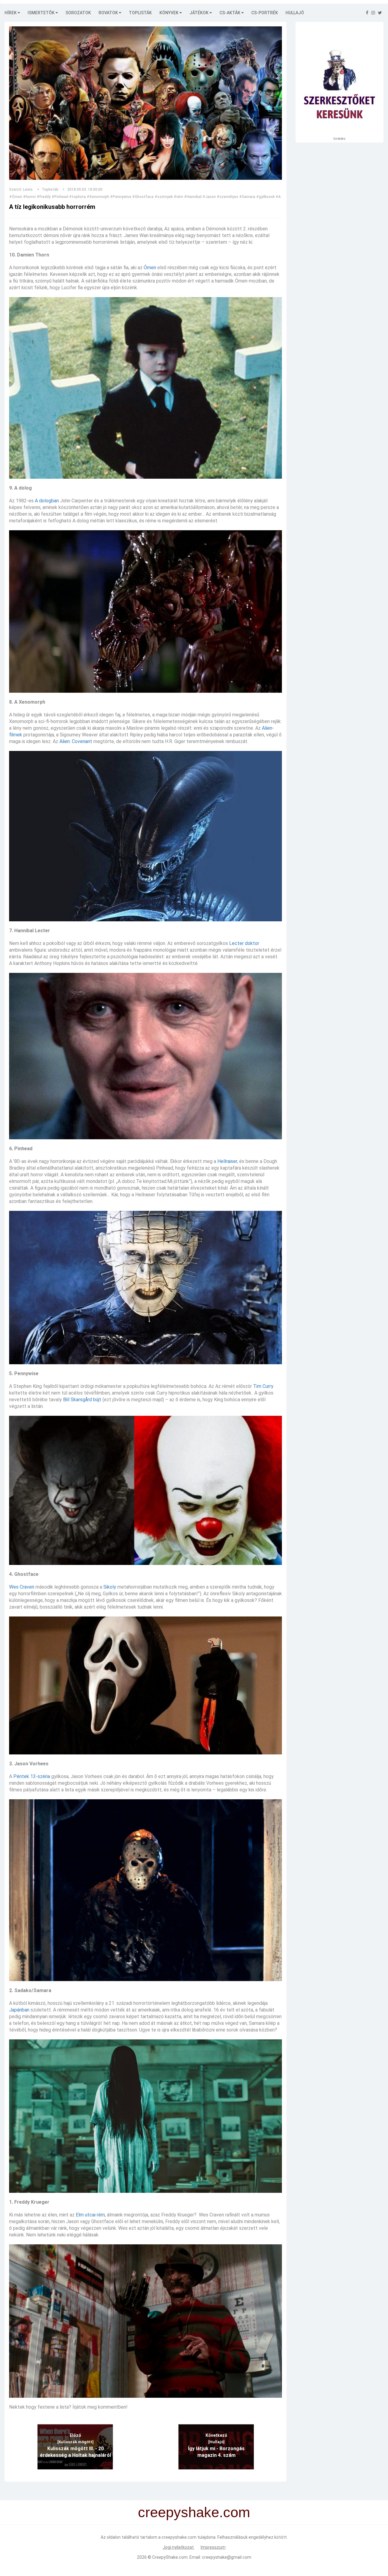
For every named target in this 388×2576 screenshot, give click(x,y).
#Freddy (44, 197)
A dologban (47, 501)
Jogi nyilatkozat (179, 2547)
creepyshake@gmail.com (227, 2557)
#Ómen (16, 197)
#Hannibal (193, 197)
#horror (29, 197)
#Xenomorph (98, 197)
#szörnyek (164, 197)
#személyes (227, 197)
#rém (178, 197)
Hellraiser (227, 1161)
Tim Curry (263, 1386)
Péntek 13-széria (32, 1776)
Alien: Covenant (76, 741)
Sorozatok (78, 13)
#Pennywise (121, 197)
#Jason (209, 197)
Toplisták (140, 13)
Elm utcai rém (90, 2215)
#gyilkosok (265, 197)
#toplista (77, 197)
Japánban (19, 2010)
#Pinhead (60, 197)
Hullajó (295, 13)
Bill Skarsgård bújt (82, 1400)
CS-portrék (265, 13)
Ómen (150, 268)
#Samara (247, 197)
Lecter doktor (244, 943)
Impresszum (213, 2547)
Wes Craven (22, 1587)
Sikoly (110, 1587)
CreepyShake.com (170, 2557)
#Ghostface (143, 197)
